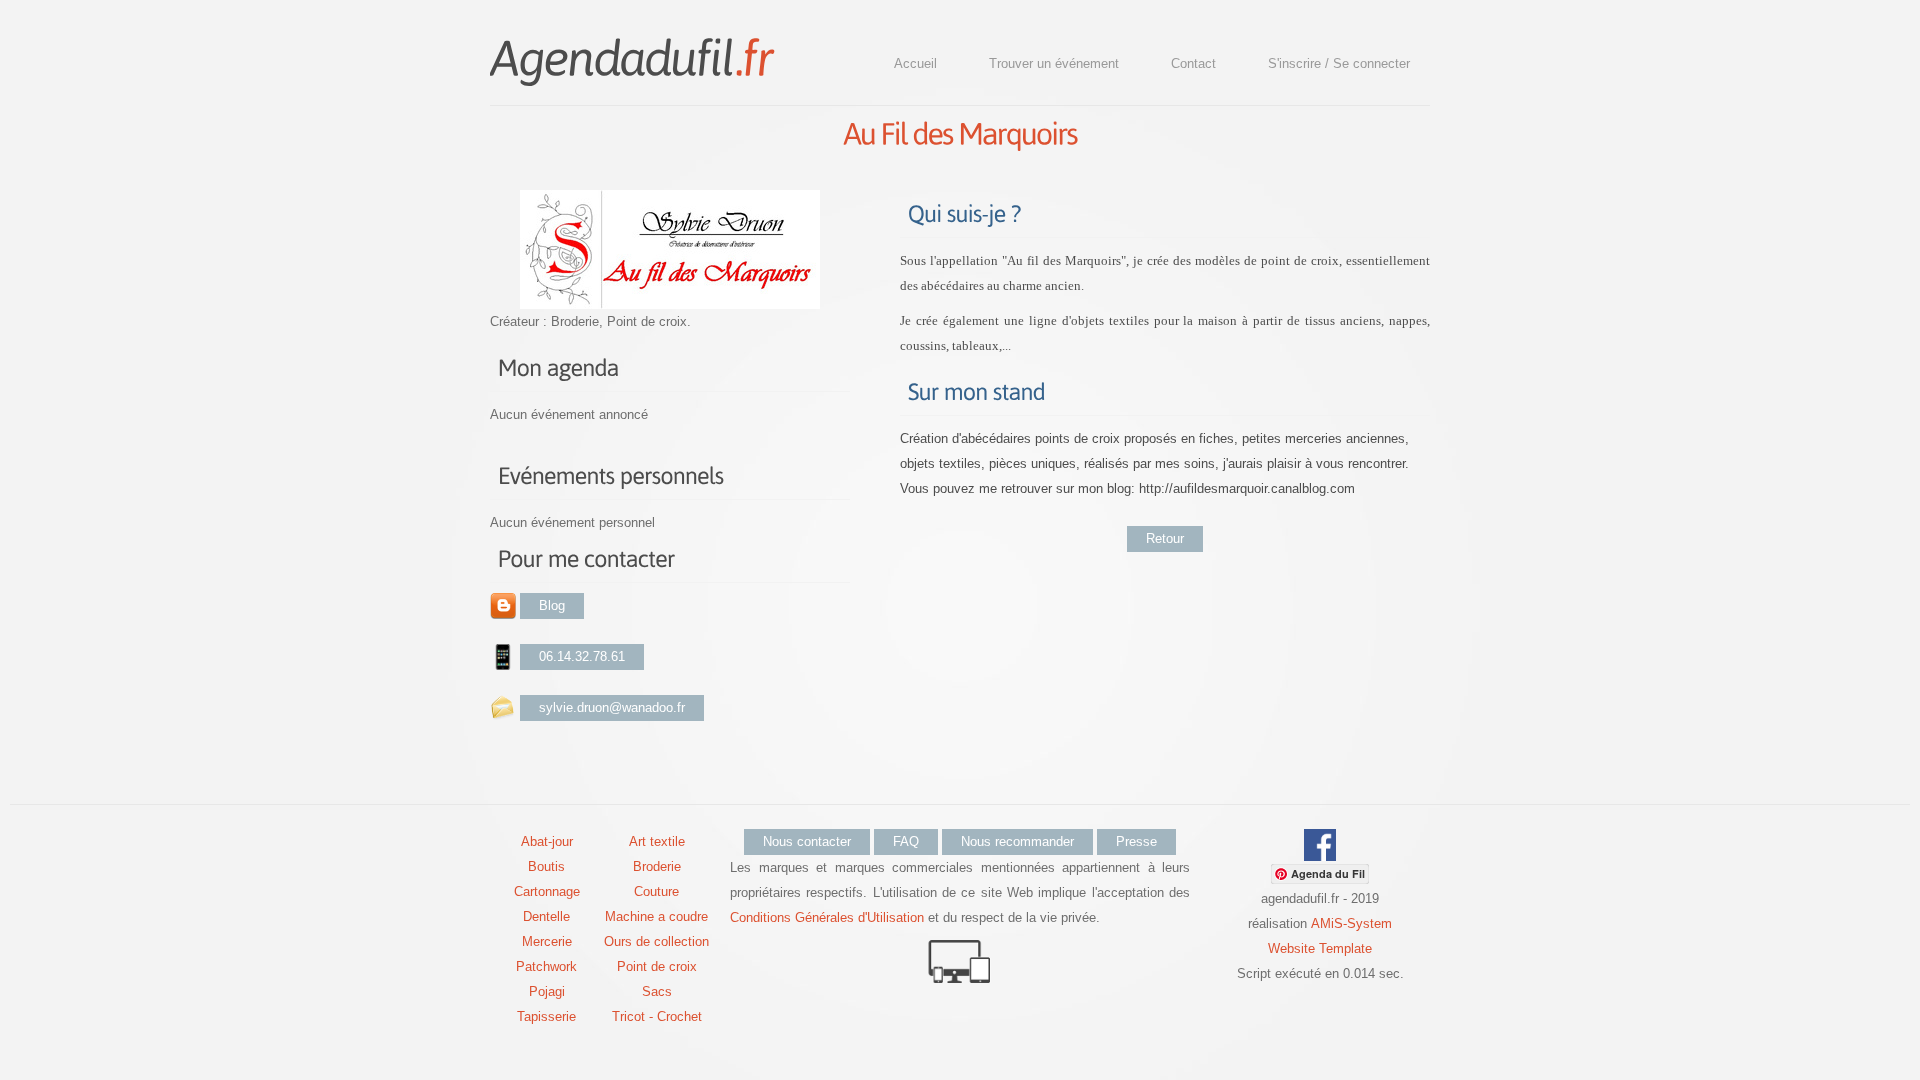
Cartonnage (547, 891)
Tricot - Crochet (657, 1016)
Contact (1193, 63)
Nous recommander (1017, 841)
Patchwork (546, 966)
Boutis (546, 866)
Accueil (915, 63)
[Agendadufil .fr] (631, 56)
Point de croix (657, 966)
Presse (1136, 841)
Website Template (1320, 948)
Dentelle (546, 916)
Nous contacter (807, 841)
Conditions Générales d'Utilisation (827, 917)
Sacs (657, 991)
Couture (656, 891)
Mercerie (547, 941)
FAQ (906, 841)
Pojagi (547, 991)
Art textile (657, 841)
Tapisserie (546, 1016)
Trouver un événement (1054, 63)
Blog (552, 605)
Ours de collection (656, 941)
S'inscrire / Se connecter (1339, 63)
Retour (1165, 538)
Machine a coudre (656, 916)
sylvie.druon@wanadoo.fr (612, 707)
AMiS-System (1351, 923)
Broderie (657, 866)
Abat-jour (547, 841)
